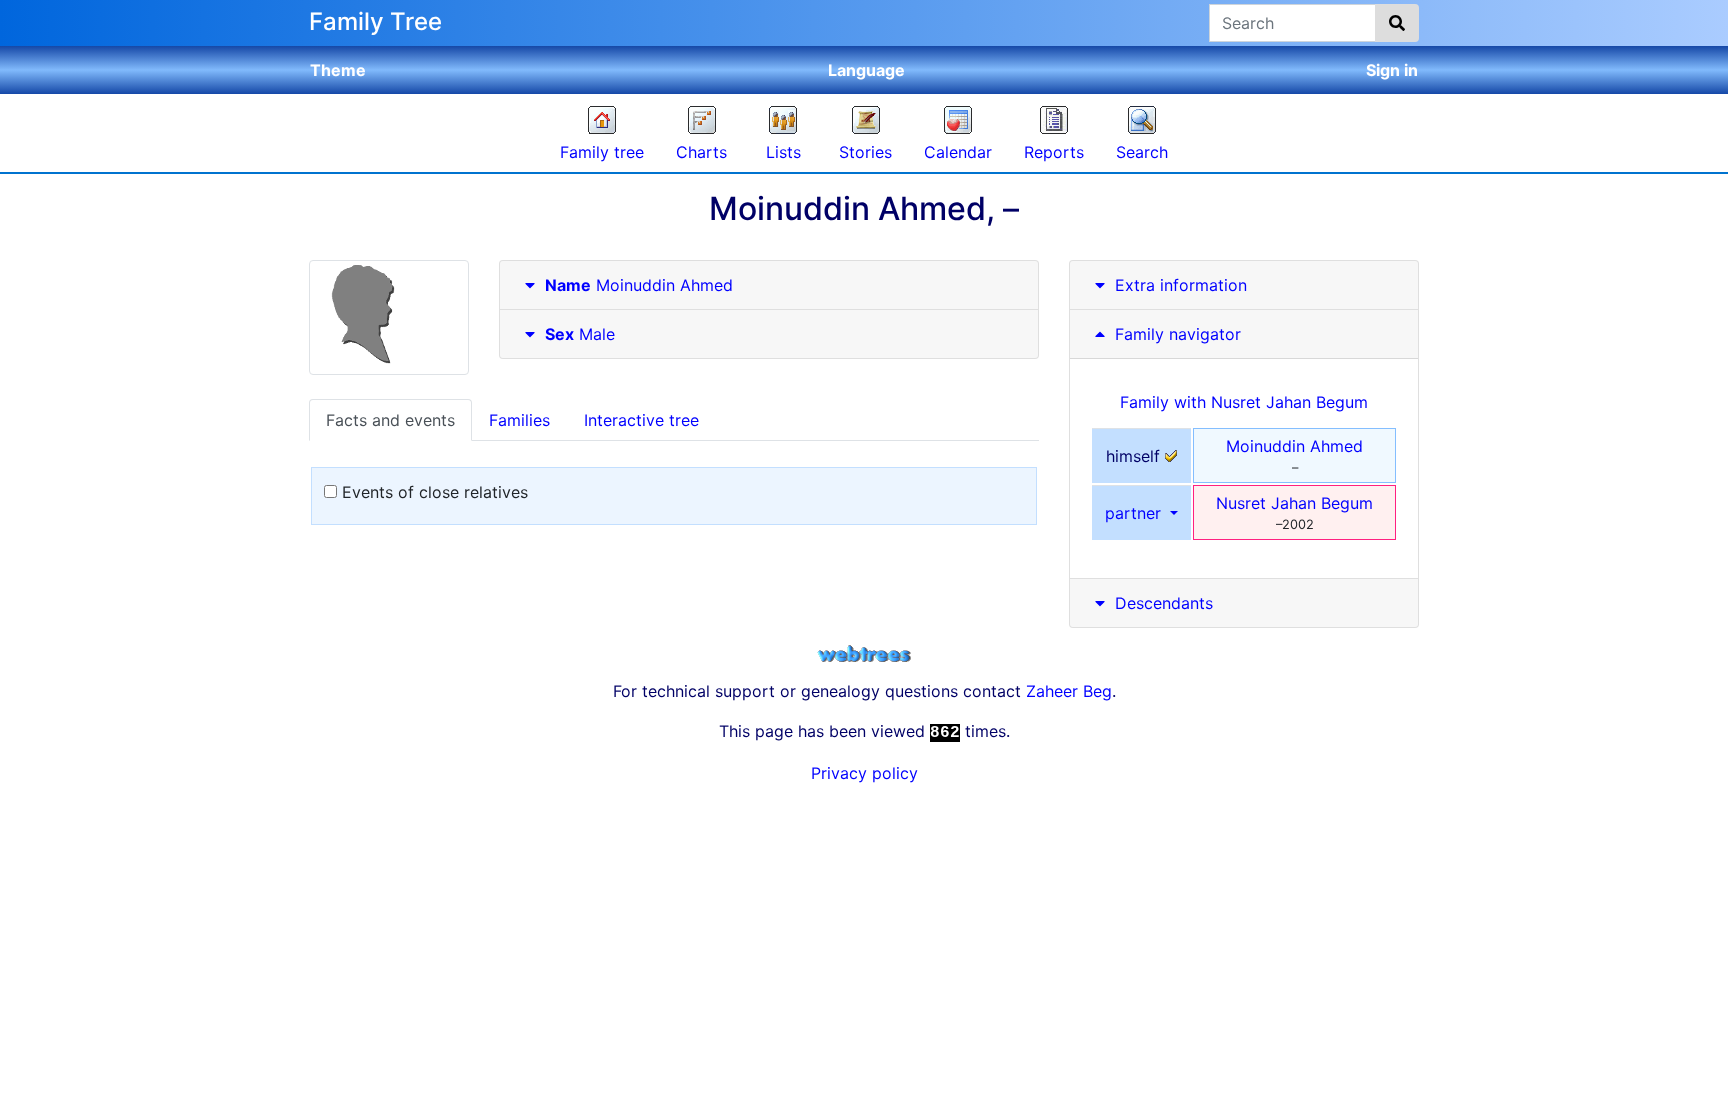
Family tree (602, 152)
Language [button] (866, 70)
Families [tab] (519, 420)
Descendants (1164, 603)
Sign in (1392, 70)
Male (580, 334)
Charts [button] (701, 152)
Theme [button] (338, 70)
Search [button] (1142, 152)
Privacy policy (864, 773)
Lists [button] (783, 152)
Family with (1244, 402)
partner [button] (1135, 513)
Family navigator (1175, 334)
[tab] (769, 285)
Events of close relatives (432, 492)
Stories (865, 152)
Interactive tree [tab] (641, 420)
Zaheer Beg (1069, 691)
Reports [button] (1054, 152)
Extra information (1181, 285)
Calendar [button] (958, 152)
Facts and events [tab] (390, 420)
